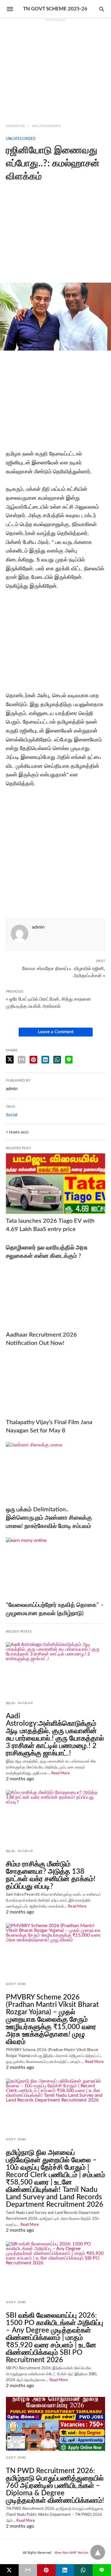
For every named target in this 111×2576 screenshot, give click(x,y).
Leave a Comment (56, 1032)
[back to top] (98, 2552)
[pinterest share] (33, 1060)
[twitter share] (10, 1059)
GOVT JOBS (16, 1984)
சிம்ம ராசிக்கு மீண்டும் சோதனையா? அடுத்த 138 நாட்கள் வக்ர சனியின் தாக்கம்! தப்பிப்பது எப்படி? (51, 1875)
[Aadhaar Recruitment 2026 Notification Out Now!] (55, 1297)
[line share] (69, 1060)
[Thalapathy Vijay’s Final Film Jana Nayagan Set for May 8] (55, 1385)
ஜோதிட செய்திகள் (20, 1703)
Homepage (16, 126)
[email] (28, 2570)
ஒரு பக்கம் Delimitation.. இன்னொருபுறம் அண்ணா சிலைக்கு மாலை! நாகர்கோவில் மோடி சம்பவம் (49, 1518)
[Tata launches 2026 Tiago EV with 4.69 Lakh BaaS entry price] (55, 1184)
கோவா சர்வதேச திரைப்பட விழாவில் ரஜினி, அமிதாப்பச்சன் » (64, 972)
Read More (61, 1773)
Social (12, 1115)
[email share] (22, 1060)
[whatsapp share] (57, 1060)
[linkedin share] (45, 1060)
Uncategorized (46, 126)
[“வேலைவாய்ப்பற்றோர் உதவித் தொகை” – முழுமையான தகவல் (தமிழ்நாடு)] (55, 1568)
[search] (102, 9)
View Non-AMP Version (71, 2553)
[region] (55, 69)
